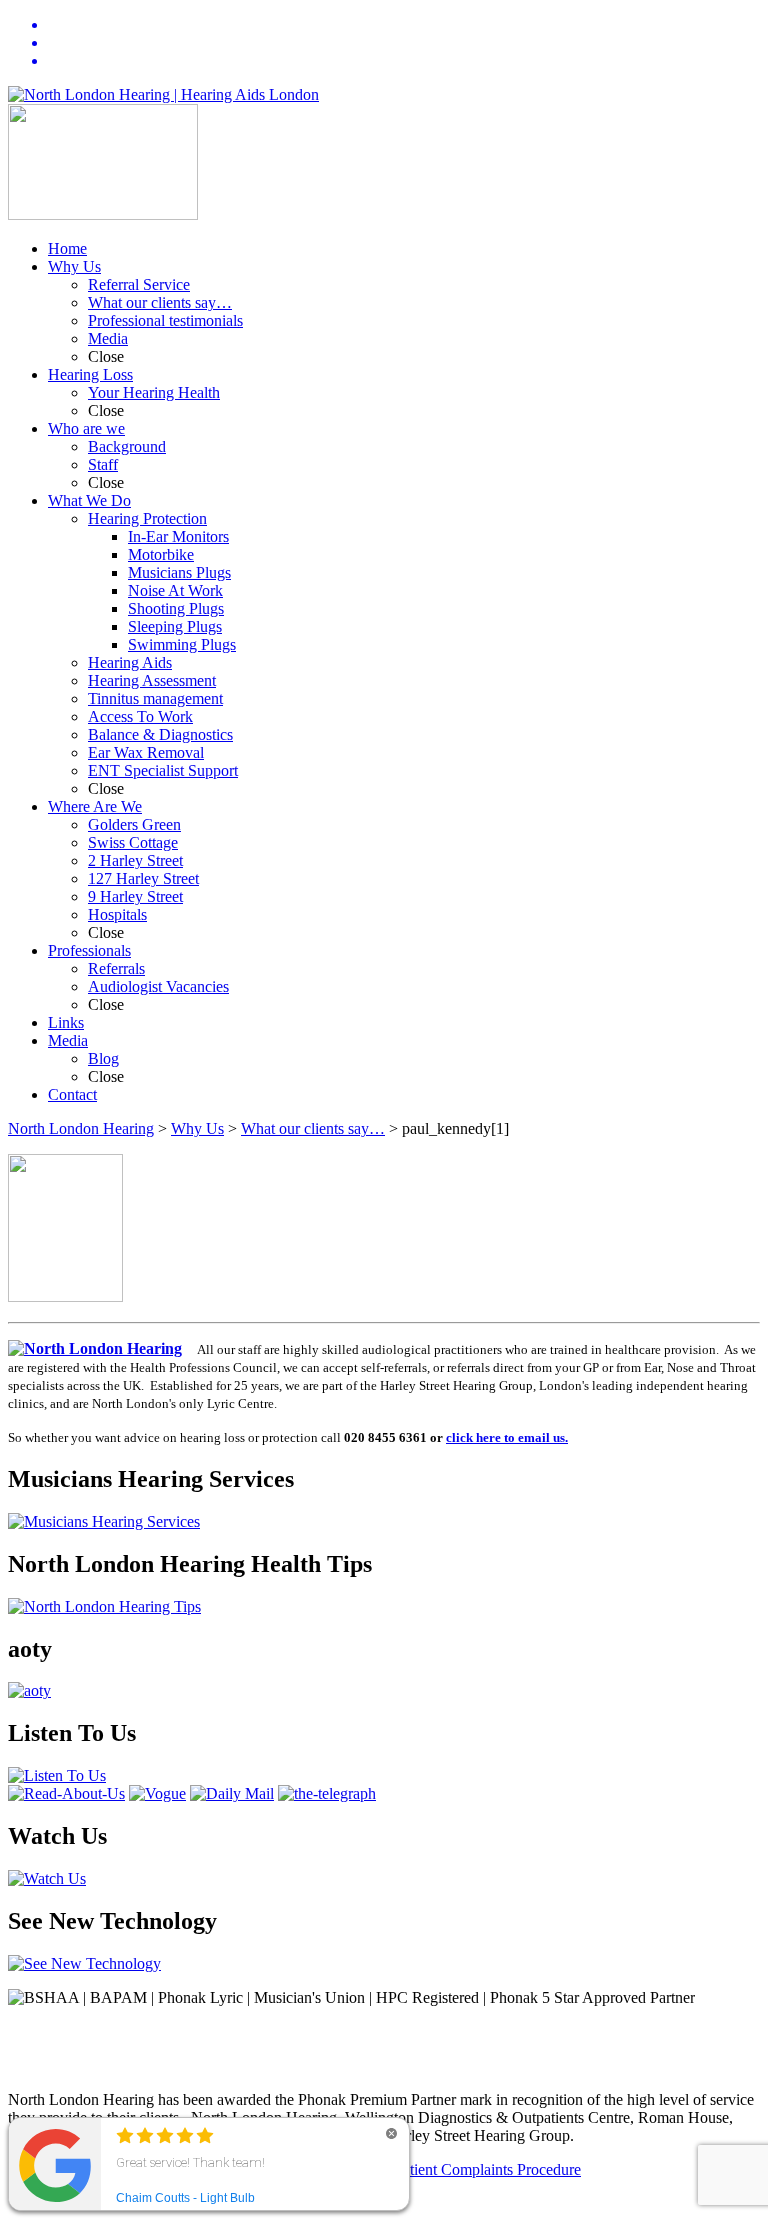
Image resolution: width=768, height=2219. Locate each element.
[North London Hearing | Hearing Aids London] (163, 94)
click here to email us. (507, 1437)
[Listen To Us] (57, 1775)
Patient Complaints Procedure (487, 2169)
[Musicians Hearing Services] (104, 1521)
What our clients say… (313, 1128)
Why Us (197, 1128)
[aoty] (29, 1690)
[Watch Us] (47, 1878)
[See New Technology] (84, 1963)
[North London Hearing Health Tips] (104, 1606)
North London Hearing (81, 1128)
